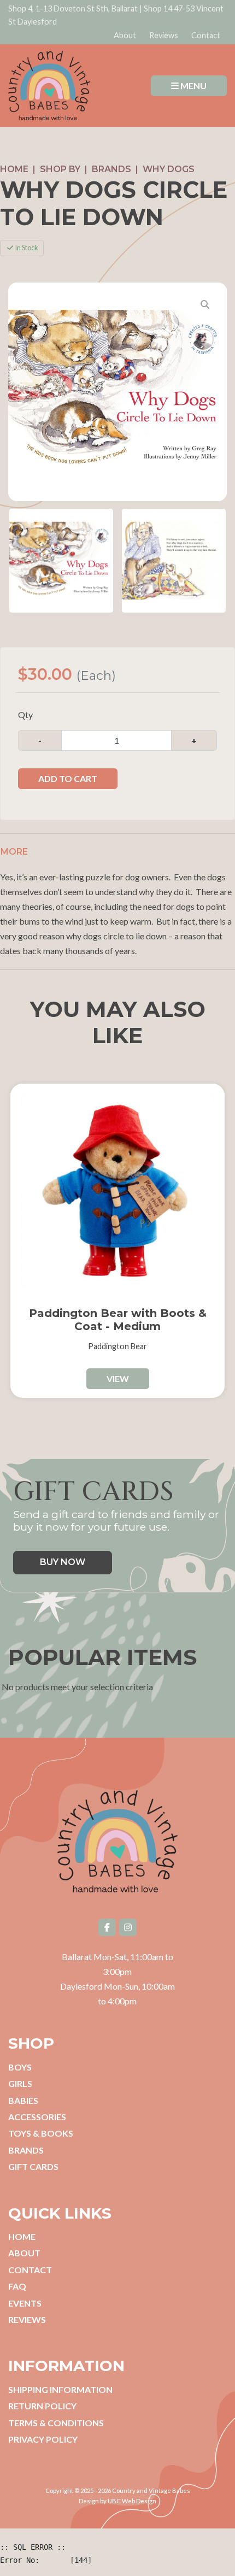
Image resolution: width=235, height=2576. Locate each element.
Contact (206, 35)
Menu (193, 86)
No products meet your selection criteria (77, 1687)
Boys (20, 2067)
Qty (25, 714)
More (14, 852)
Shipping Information (60, 2389)
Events (25, 2303)
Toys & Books (41, 2133)
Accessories (37, 2117)
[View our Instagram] (128, 1927)
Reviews (164, 35)
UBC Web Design (132, 2501)
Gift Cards (33, 2166)
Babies (23, 2100)
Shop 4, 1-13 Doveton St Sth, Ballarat (73, 8)
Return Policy (42, 2406)
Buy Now (63, 1562)
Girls (20, 2083)
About (125, 35)
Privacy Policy (43, 2439)
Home (14, 169)
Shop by (60, 169)
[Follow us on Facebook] (107, 1927)
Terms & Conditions (56, 2423)
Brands (111, 169)
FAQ (17, 2286)
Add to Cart (68, 778)
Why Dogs (169, 169)
